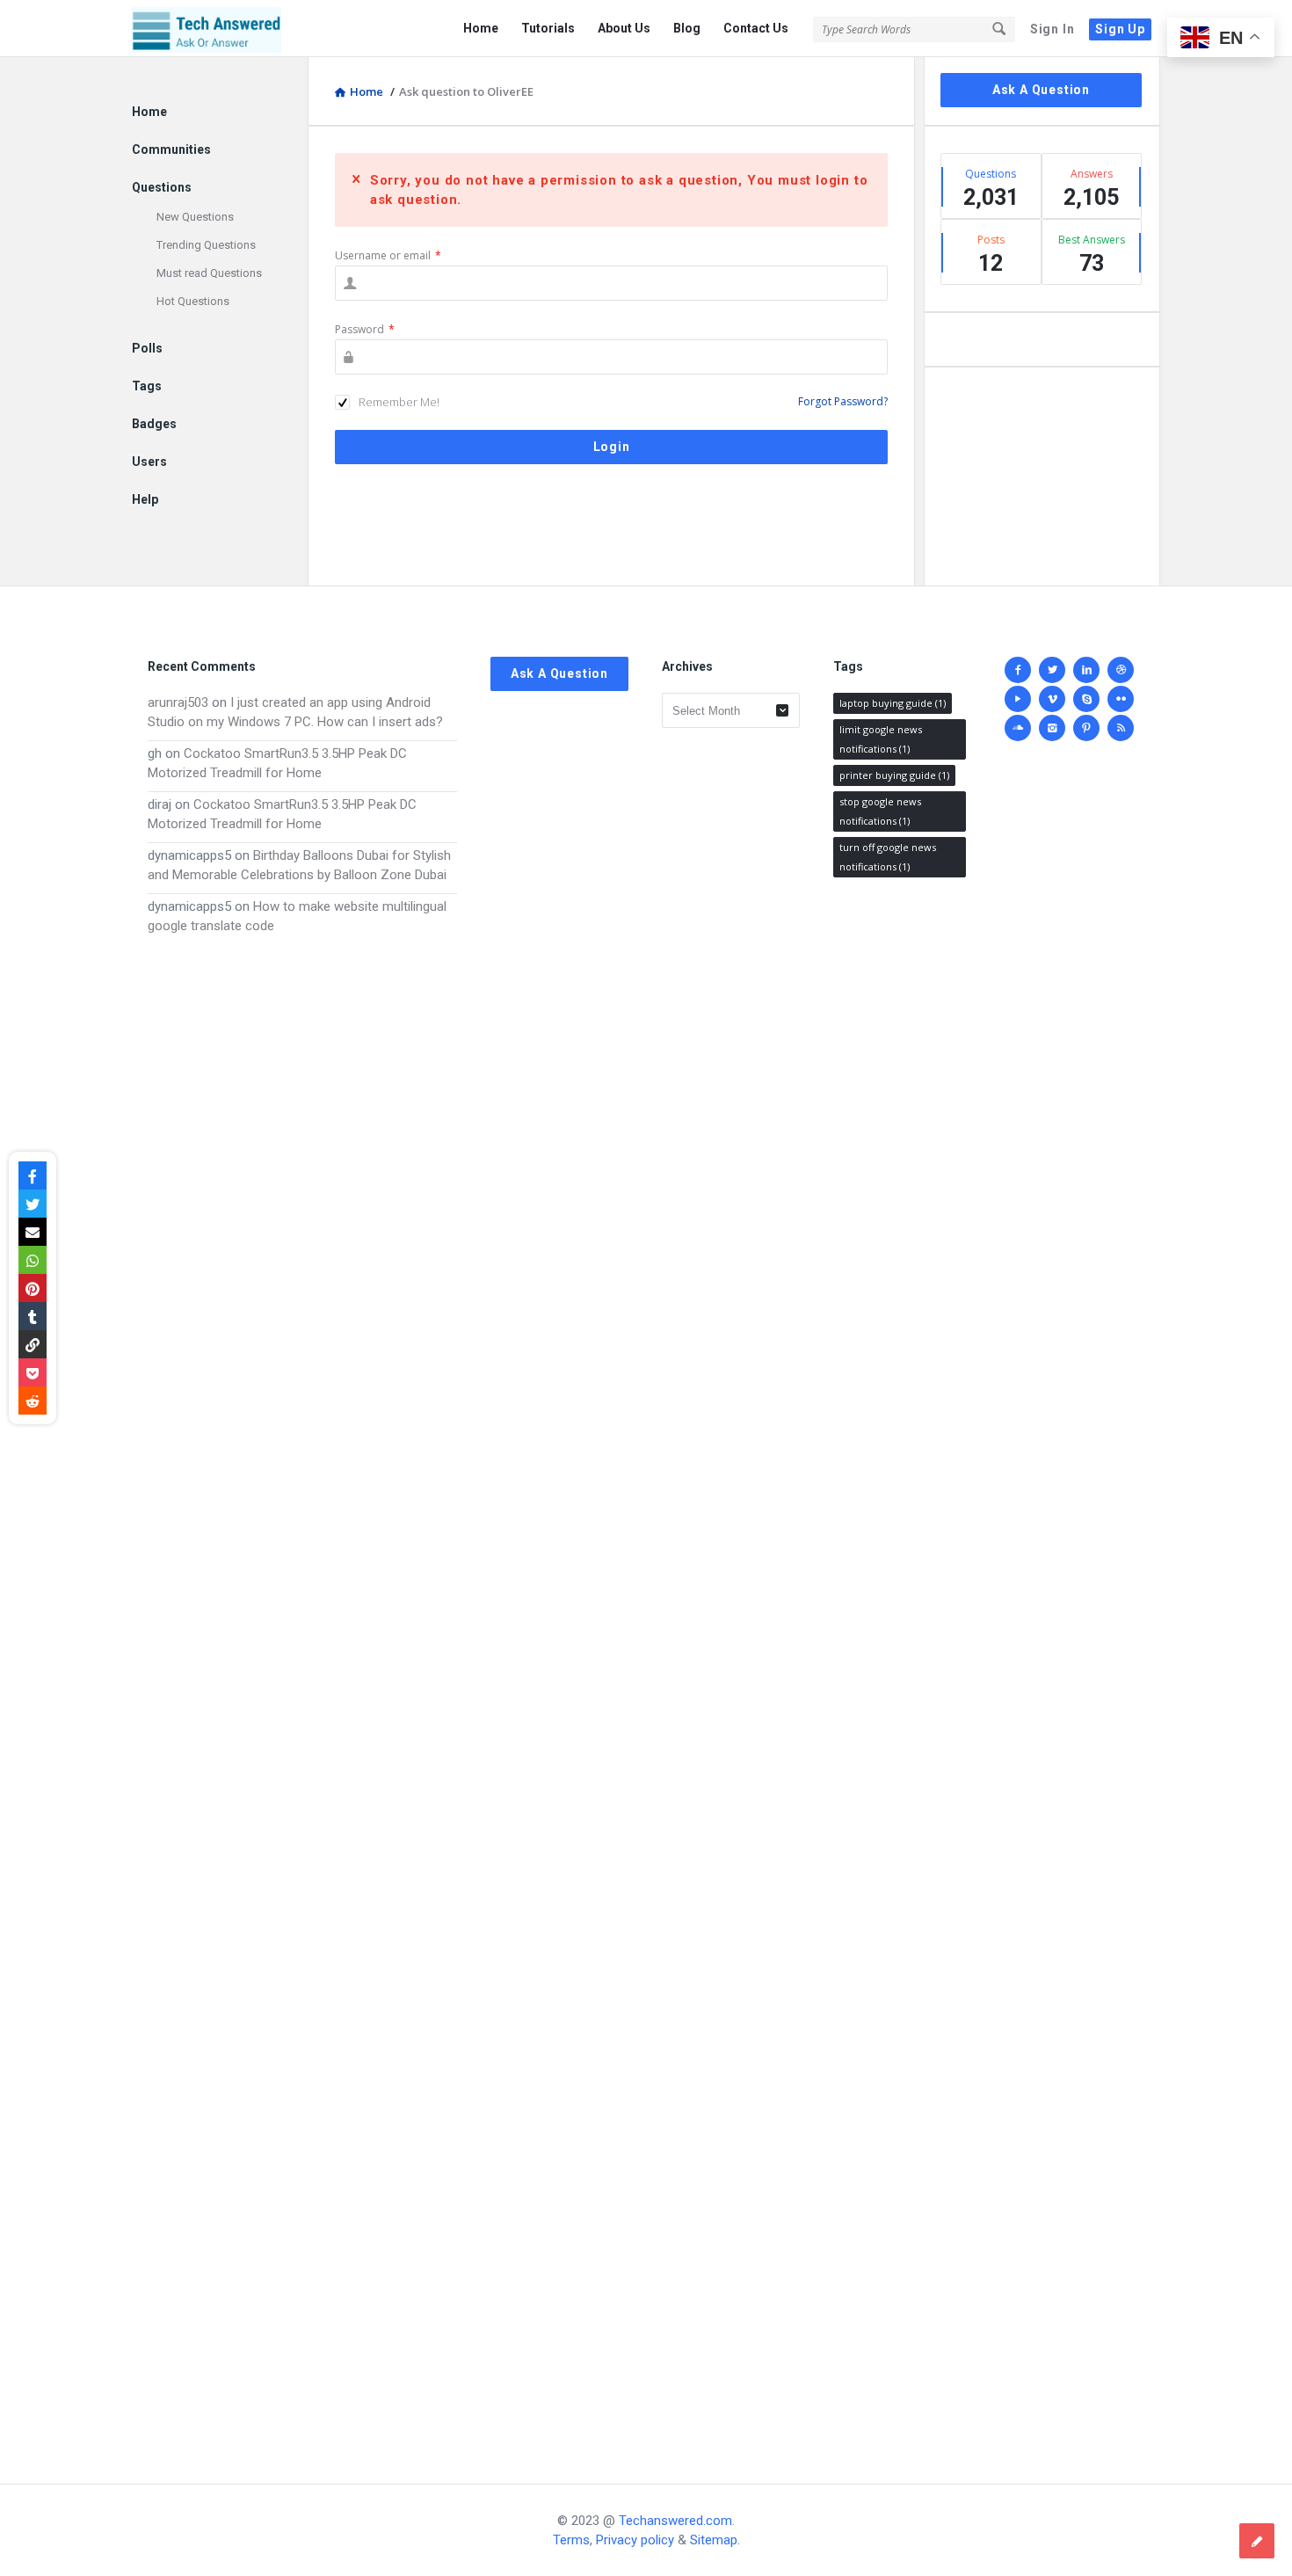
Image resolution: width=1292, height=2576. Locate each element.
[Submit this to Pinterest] (33, 1288)
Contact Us (756, 28)
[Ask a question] (1257, 2541)
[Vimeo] (1052, 699)
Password (365, 329)
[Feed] (1121, 728)
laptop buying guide (893, 703)
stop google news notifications (880, 811)
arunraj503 (178, 702)
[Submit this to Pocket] (33, 1372)
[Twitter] (1052, 670)
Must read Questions (209, 273)
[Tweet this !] (33, 1204)
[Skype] (1086, 699)
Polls (147, 348)
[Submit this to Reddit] (33, 1401)
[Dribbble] (1121, 670)
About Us (624, 28)
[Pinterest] (1086, 728)
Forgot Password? (843, 401)
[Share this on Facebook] (33, 1175)
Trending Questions (206, 245)
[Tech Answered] (220, 29)
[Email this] (33, 1232)
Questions (162, 187)
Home (481, 28)
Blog (687, 28)
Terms (571, 2540)
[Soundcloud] (1018, 728)
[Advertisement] (302, 1692)
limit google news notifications (881, 739)
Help (145, 499)
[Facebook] (1018, 670)
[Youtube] (1018, 699)
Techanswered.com (675, 2521)
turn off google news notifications (888, 857)
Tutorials (548, 28)
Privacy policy (635, 2540)
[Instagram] (1052, 728)
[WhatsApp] (33, 1260)
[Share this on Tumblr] (33, 1316)
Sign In (1052, 29)
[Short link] (33, 1344)
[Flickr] (1121, 699)
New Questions (195, 217)
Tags (147, 386)
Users (149, 462)
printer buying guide (894, 775)
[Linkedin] (1086, 670)
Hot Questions (193, 301)
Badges (154, 424)
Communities (171, 149)
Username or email (388, 255)
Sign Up (1120, 29)
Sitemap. (715, 2540)
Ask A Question (1041, 90)
